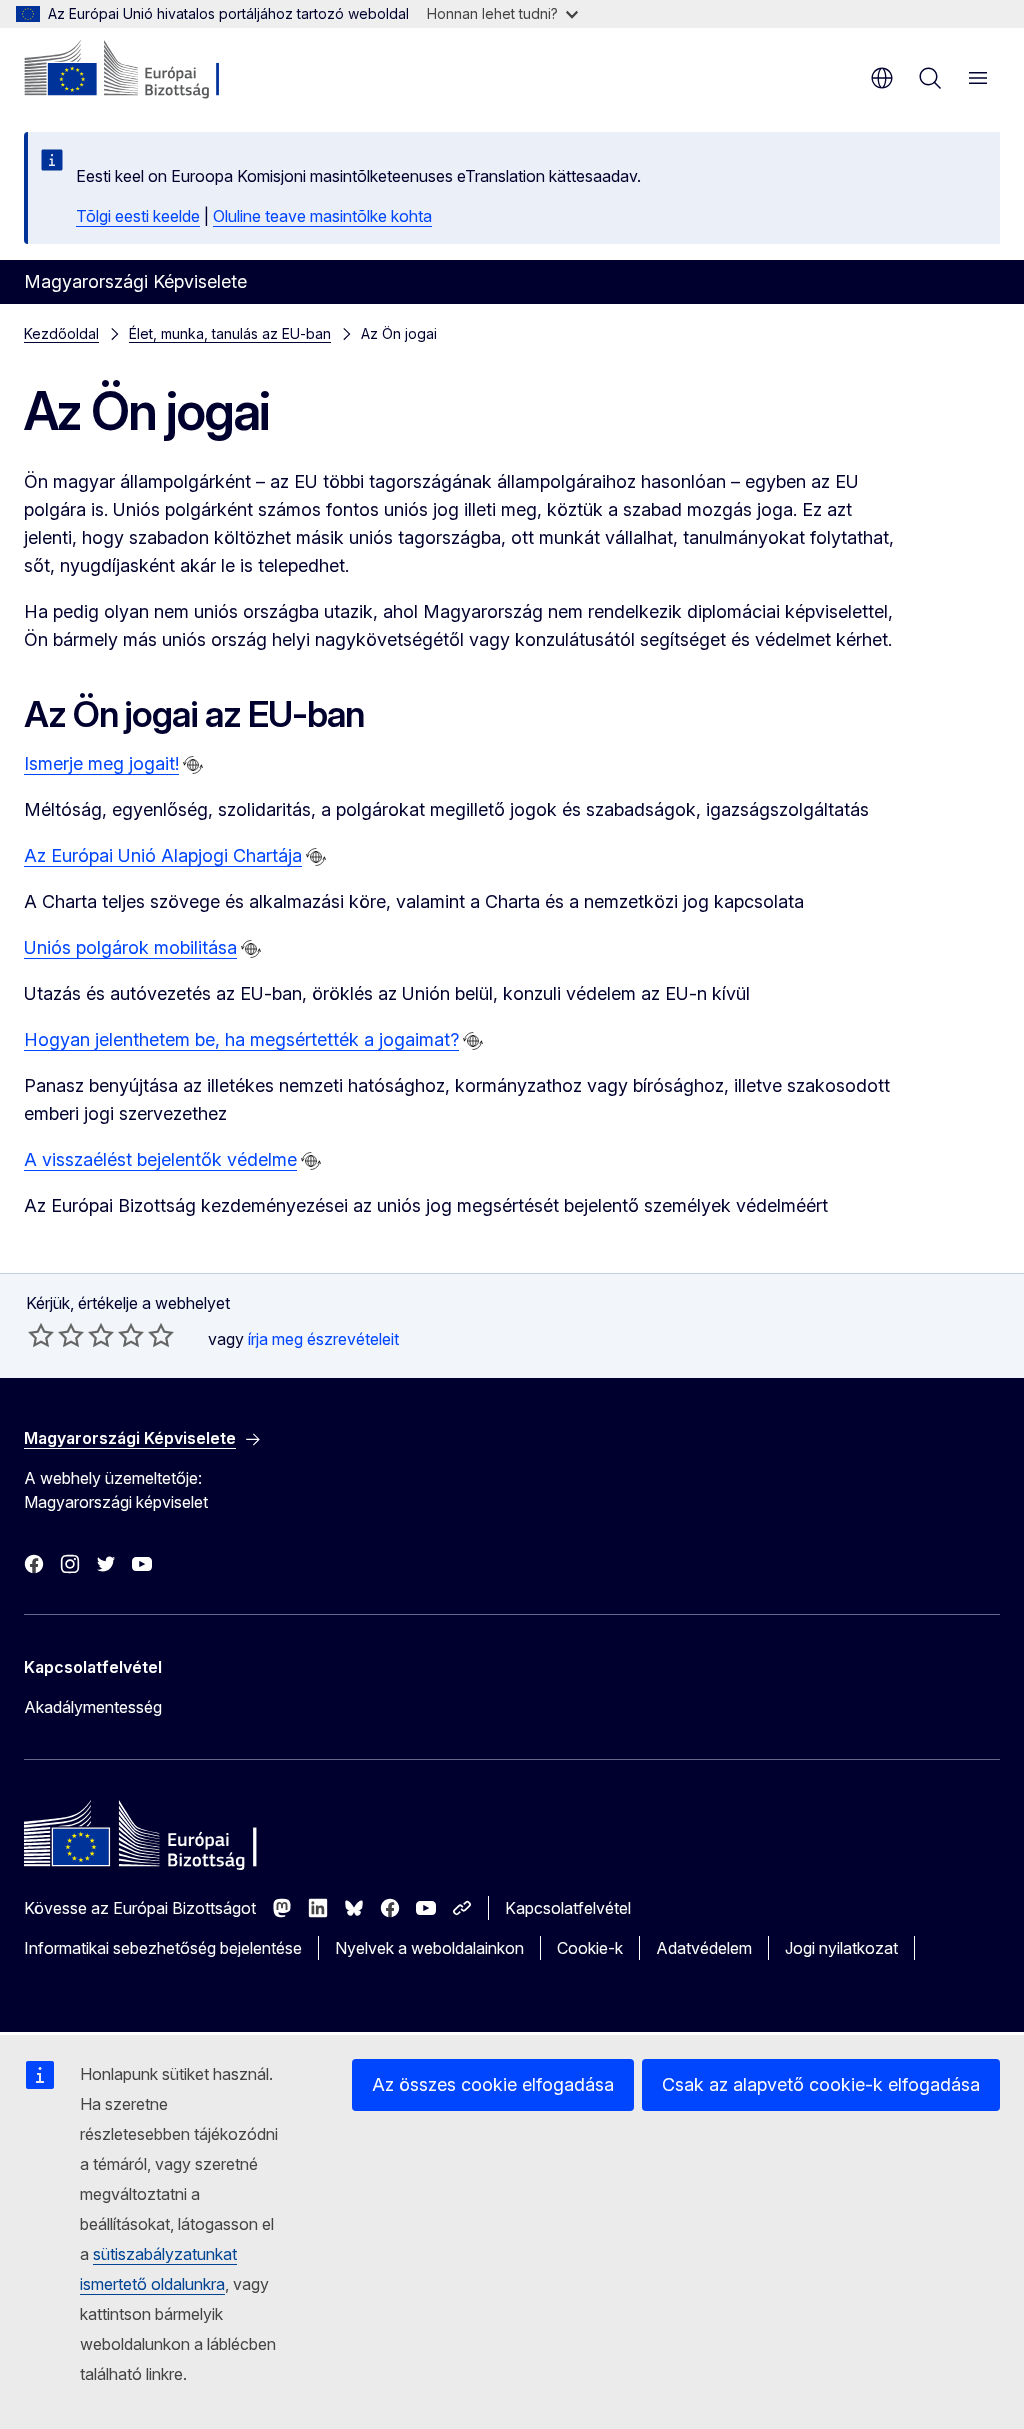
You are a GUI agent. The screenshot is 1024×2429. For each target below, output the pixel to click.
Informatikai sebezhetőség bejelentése (163, 1948)
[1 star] (41, 1335)
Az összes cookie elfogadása (493, 2084)
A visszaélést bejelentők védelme (160, 1159)
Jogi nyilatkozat (841, 1948)
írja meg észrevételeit (323, 1339)
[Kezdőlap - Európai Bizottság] (145, 70)
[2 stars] (56, 1335)
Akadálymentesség (93, 1707)
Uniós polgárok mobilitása (130, 947)
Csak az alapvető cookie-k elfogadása (821, 2084)
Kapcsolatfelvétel (568, 1908)
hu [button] (882, 78)
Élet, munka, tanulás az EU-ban (230, 333)
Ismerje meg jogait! (101, 763)
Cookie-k (590, 1948)
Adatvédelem (704, 1948)
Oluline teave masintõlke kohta (322, 216)
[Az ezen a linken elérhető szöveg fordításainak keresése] (193, 765)
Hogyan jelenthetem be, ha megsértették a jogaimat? (241, 1039)
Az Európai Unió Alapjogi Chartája (163, 855)
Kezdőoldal (61, 333)
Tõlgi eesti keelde (138, 216)
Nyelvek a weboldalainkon (429, 1948)
